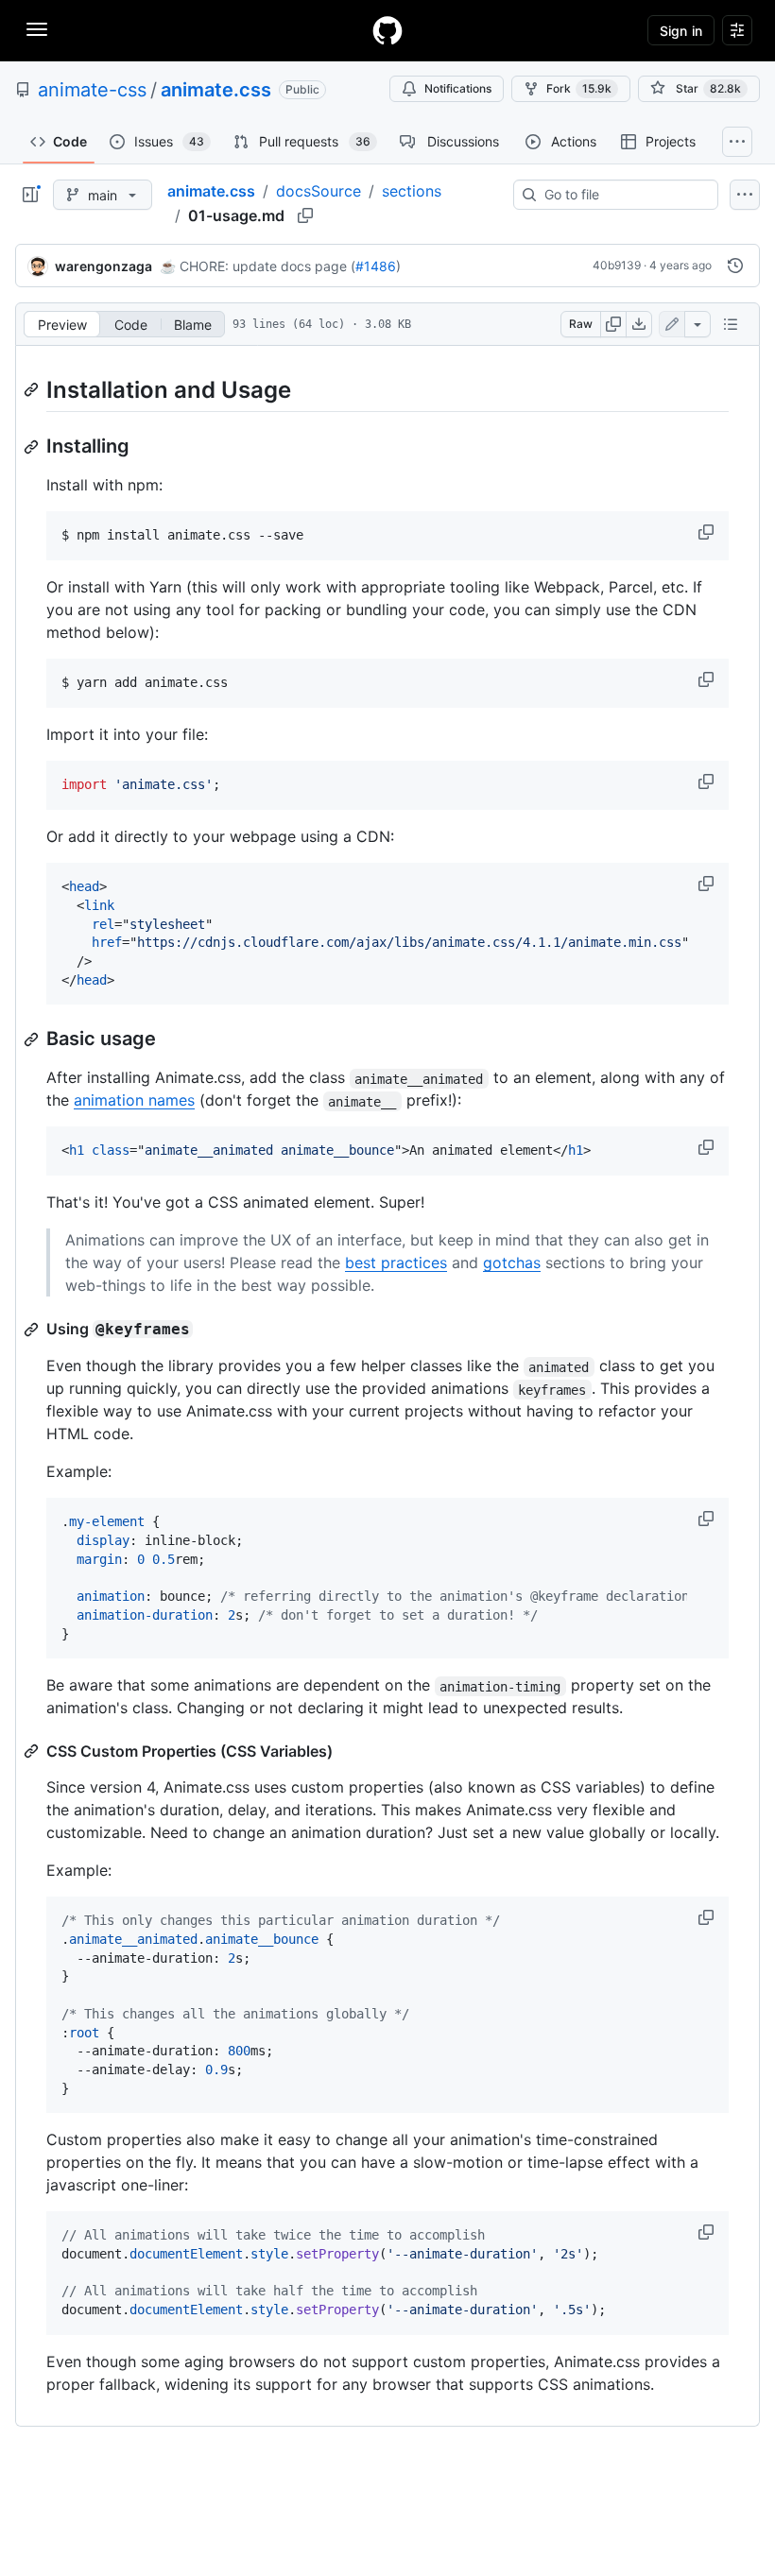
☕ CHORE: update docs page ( (258, 266)
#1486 (376, 266)
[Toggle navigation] (37, 29)
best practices (396, 1262)
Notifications (458, 88)
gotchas (512, 1262)
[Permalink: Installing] (33, 447)
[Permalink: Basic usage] (33, 1039)
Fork (579, 88)
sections (412, 191)
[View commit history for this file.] (735, 266)
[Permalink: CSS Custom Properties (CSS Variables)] (33, 1751)
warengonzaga (103, 266)
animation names (134, 1100)
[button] (708, 532)
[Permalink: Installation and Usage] (33, 389)
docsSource (319, 191)
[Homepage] (387, 30)
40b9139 (617, 265)
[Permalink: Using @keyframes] (33, 1330)
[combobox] (623, 195)
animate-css (92, 90)
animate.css (216, 90)
